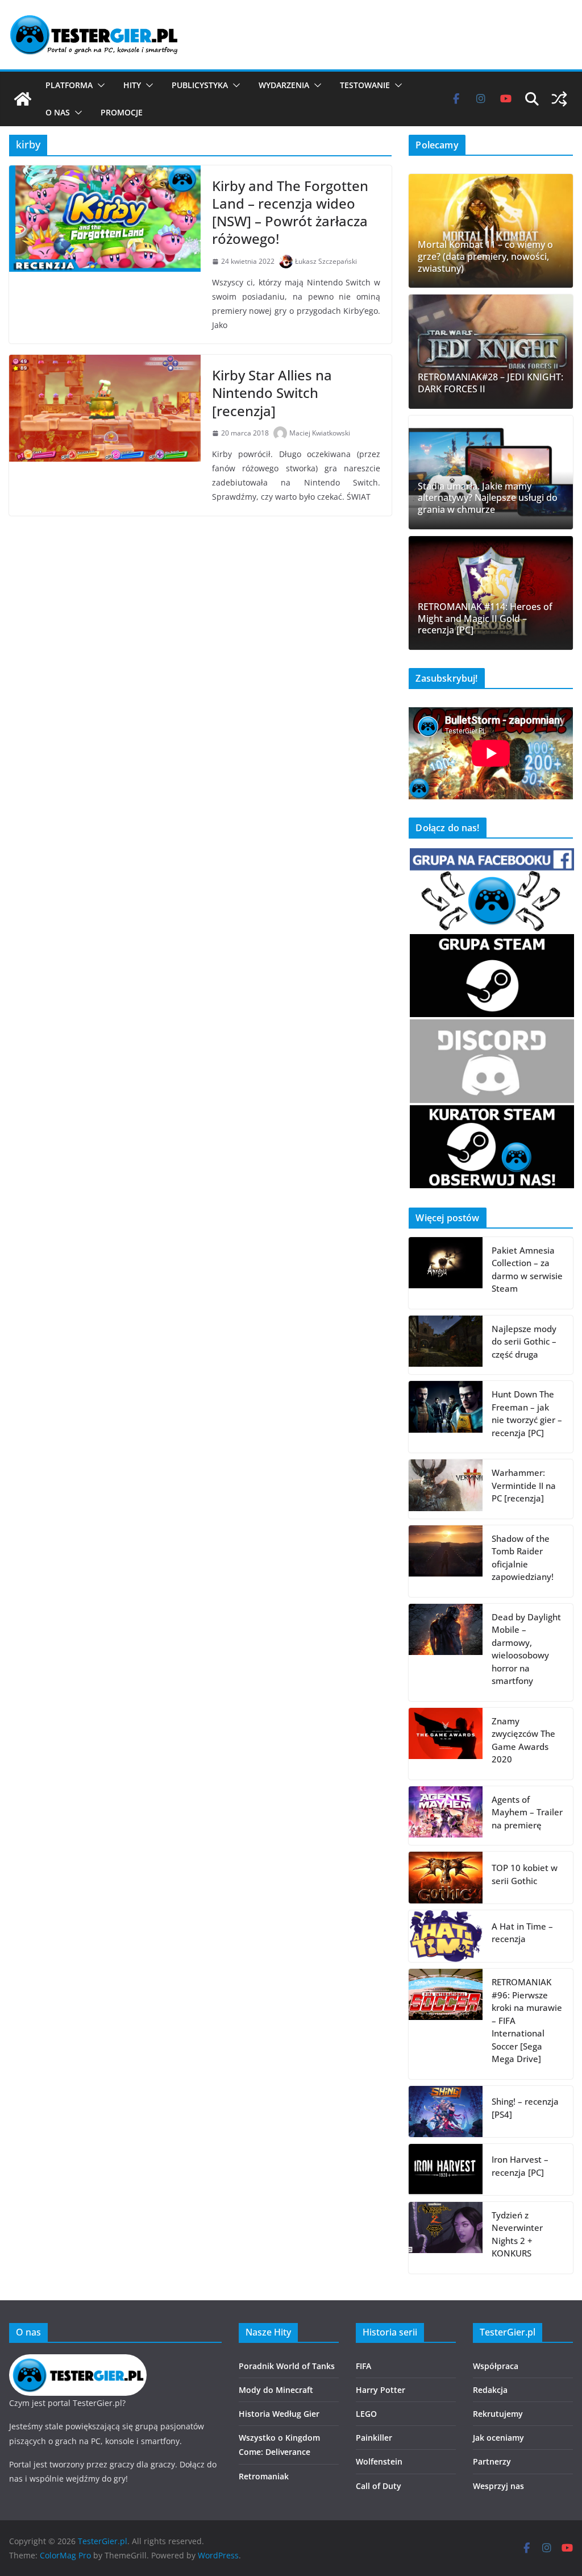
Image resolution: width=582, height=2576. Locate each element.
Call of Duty (379, 2486)
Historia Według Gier (279, 2414)
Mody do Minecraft (276, 2390)
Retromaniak (264, 2476)
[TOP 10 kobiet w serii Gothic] (446, 1877)
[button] (99, 85)
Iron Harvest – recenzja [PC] (520, 2166)
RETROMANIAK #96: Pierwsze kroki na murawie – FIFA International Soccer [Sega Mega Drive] (527, 2020)
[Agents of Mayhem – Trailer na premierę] (446, 1816)
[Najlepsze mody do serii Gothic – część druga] (446, 1345)
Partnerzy (492, 2461)
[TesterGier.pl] (23, 99)
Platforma (69, 85)
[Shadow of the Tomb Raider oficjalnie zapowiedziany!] (446, 1561)
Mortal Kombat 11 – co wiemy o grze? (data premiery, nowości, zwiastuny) (485, 256)
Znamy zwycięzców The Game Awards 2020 (523, 1740)
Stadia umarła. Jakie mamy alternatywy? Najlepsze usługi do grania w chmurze (488, 498)
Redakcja (490, 2390)
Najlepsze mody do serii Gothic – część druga (524, 1341)
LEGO (366, 2414)
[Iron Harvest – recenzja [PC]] (446, 2170)
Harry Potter (381, 2390)
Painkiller (374, 2438)
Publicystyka (200, 85)
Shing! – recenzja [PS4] (525, 2108)
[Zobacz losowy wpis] (559, 99)
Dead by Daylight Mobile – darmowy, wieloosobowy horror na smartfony (526, 1649)
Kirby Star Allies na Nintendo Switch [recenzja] (272, 393)
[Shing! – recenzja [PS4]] (446, 2112)
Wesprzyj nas (498, 2486)
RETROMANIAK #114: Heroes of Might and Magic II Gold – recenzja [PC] (485, 619)
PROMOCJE (122, 112)
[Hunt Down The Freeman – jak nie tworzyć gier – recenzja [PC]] (446, 1417)
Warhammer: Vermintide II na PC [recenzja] (524, 1485)
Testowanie (365, 85)
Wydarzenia (284, 85)
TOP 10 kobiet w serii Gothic (525, 1874)
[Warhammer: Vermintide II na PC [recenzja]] (446, 1489)
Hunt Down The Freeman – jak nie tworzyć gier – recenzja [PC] (527, 1413)
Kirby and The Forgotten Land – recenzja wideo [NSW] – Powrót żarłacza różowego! (290, 212)
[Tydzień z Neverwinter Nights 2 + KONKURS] (446, 2238)
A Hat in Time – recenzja (522, 1933)
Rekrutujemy (498, 2414)
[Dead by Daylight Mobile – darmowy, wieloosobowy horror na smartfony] (446, 1652)
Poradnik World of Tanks (287, 2366)
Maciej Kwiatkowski (320, 433)
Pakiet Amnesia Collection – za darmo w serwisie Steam (527, 1270)
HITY (132, 85)
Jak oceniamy (498, 2438)
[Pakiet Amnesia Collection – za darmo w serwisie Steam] (446, 1273)
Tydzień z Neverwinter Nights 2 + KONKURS (517, 2234)
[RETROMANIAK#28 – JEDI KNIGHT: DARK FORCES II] (491, 351)
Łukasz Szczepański (326, 261)
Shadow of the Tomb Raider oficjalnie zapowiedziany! (523, 1558)
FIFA (363, 2366)
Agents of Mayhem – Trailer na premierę (527, 1812)
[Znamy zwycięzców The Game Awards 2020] (446, 1744)
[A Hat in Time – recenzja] (446, 1936)
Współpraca (496, 2366)
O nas (58, 112)
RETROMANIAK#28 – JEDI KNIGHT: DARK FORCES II (490, 383)
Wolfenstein (379, 2461)
